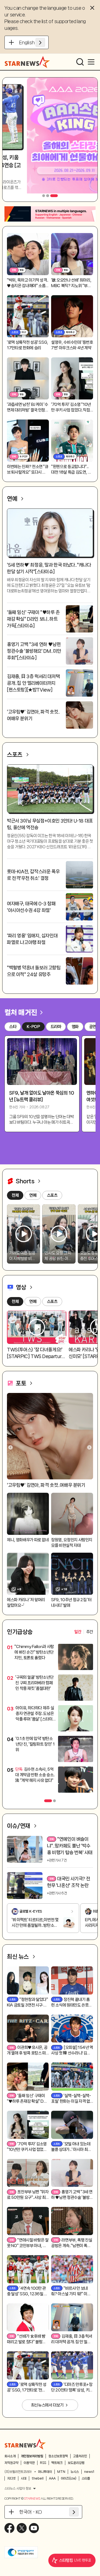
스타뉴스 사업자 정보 (18, 2488)
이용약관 (29, 2463)
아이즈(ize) (69, 2478)
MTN (61, 2472)
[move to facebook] (9, 2528)
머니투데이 (45, 2472)
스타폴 (86, 2478)
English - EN (32, 42)
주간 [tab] (90, 1632)
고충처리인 (80, 2456)
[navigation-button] (44, 196)
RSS (43, 2463)
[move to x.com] (22, 2528)
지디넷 (11, 2478)
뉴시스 (75, 2472)
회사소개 (10, 2456)
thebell (38, 2478)
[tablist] (84, 1632)
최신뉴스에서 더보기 (47, 2405)
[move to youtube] (34, 2528)
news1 (89, 2472)
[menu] (91, 62)
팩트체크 (57, 2463)
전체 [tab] (15, 1302)
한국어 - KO (31, 2512)
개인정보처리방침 (32, 2456)
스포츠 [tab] (52, 1302)
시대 (24, 2478)
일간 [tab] (78, 1632)
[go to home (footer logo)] (25, 2444)
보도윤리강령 (76, 2463)
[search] (80, 62)
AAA (52, 2478)
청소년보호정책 (58, 2456)
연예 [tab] (33, 1302)
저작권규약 (11, 2463)
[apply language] (40, 42)
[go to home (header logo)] (27, 62)
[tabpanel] (50, 1720)
